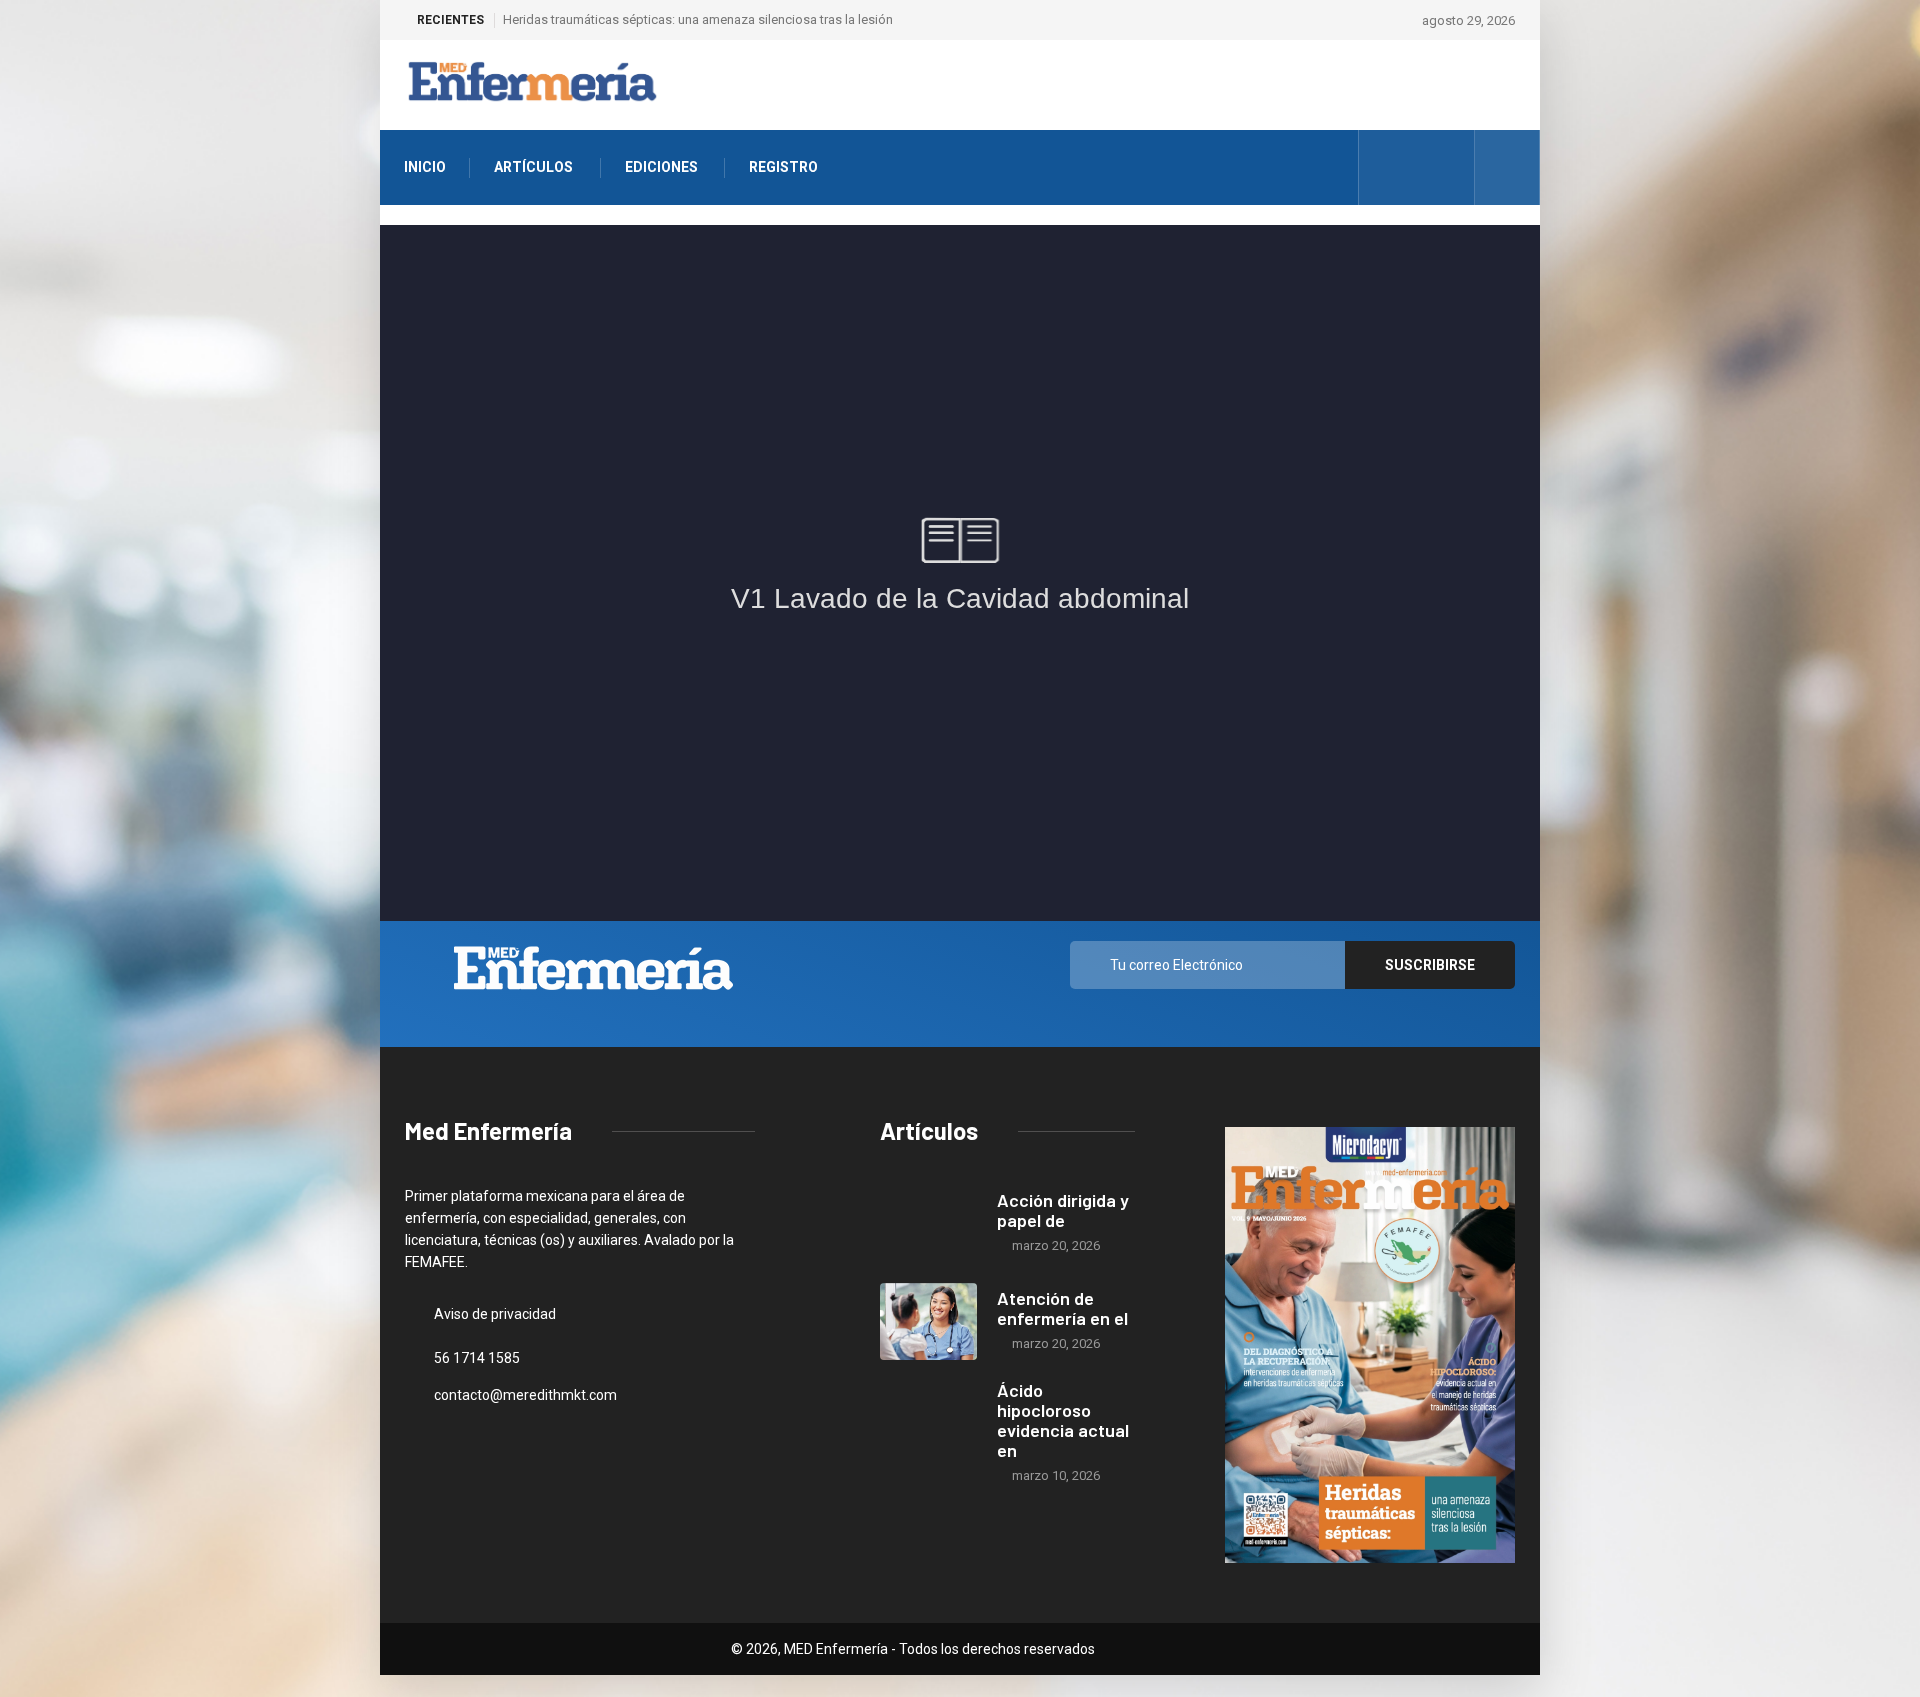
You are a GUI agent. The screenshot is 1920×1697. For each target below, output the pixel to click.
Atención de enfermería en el (1062, 1308)
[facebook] (1386, 167)
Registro (783, 167)
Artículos (533, 167)
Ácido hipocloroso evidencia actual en (1063, 1420)
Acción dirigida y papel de (1063, 1210)
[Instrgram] (1417, 167)
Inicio (425, 167)
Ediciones (661, 167)
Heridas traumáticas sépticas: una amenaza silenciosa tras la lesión (698, 19)
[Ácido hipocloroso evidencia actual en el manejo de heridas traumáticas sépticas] (928, 1419)
